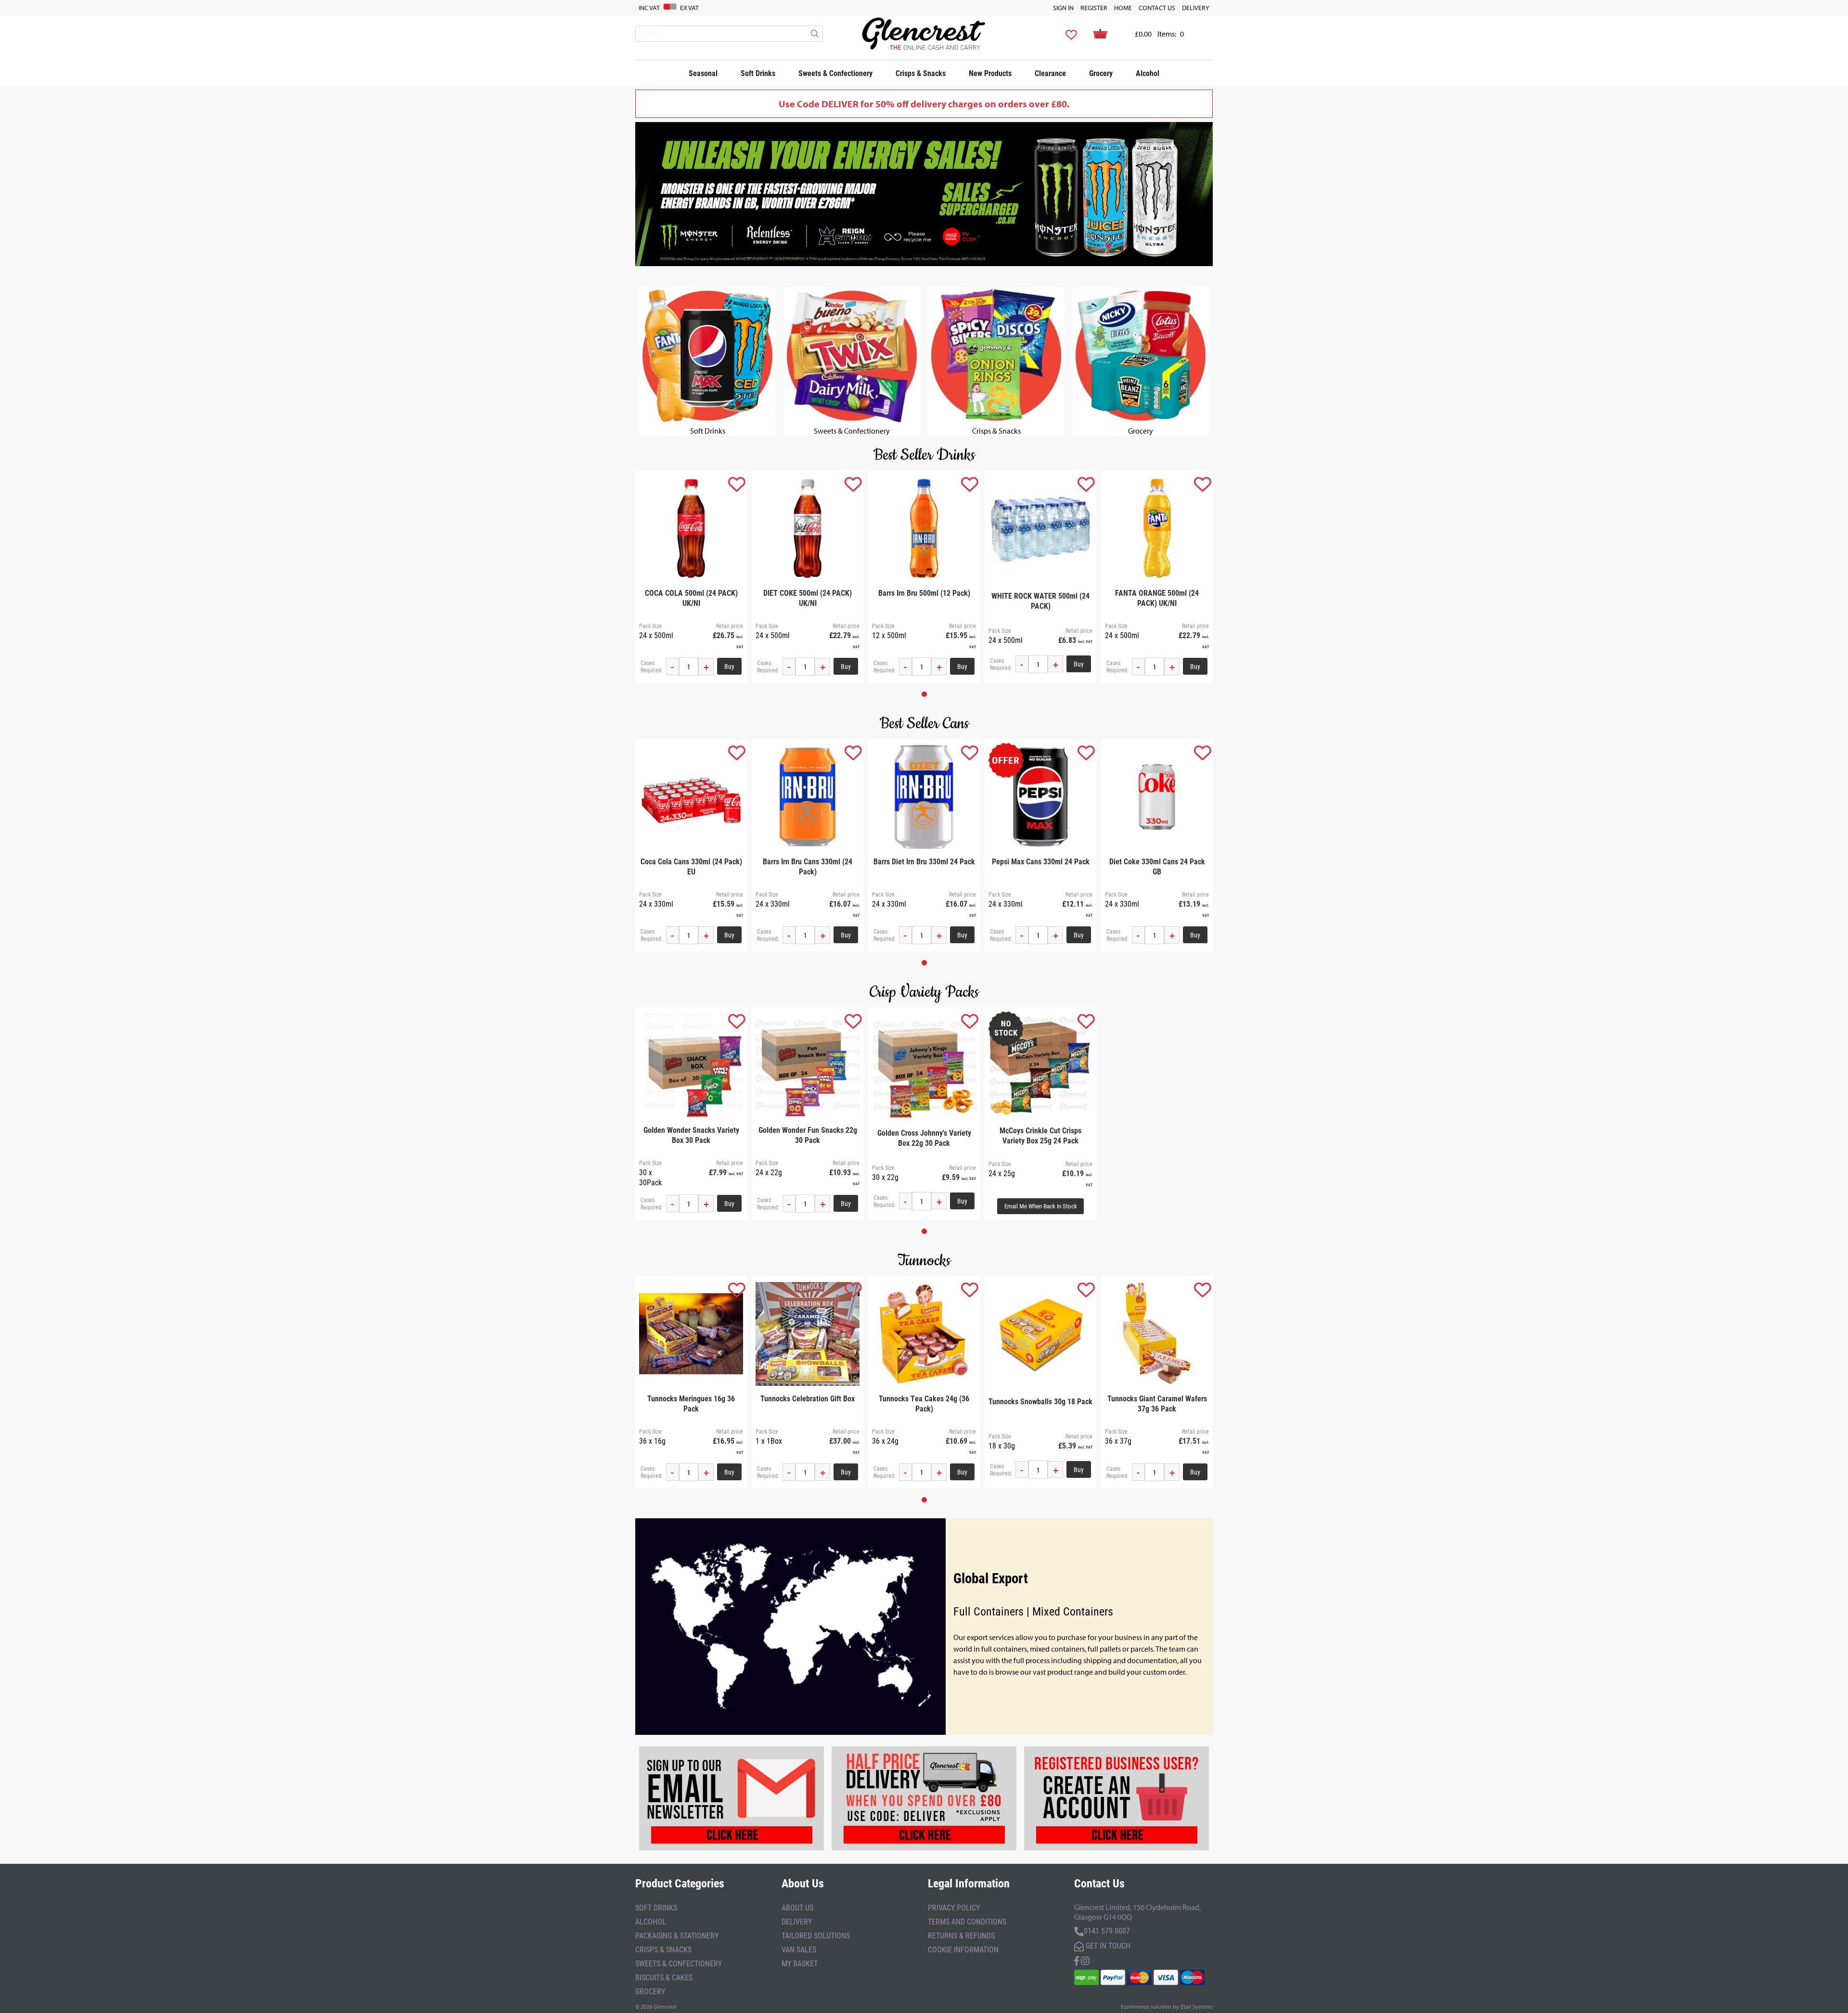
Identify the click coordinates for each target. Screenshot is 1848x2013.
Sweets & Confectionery (835, 73)
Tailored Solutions (816, 1935)
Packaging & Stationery (677, 1935)
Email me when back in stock (1041, 1206)
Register (1094, 8)
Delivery (1196, 8)
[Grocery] (1141, 421)
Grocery (1101, 73)
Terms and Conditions (967, 1921)
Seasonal (703, 73)
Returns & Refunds (961, 1935)
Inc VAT (649, 8)
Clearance (1050, 73)
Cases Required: (652, 667)
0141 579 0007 (1107, 1930)
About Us (797, 1907)
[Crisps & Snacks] (996, 421)
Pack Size (650, 626)
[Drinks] (707, 421)
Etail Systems (1197, 2007)
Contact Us (1157, 8)
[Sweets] (852, 421)
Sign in (1063, 8)
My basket (800, 1963)
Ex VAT (689, 8)
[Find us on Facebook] (1077, 1960)
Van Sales (799, 1949)
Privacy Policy (954, 1907)
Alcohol (1148, 73)
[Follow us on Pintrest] (1085, 1960)
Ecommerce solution (1146, 2007)
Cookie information (963, 1949)
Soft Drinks (758, 73)
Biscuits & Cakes (664, 1977)
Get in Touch (1107, 1945)
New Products (990, 73)
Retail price (730, 626)
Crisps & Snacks (921, 73)
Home (1123, 8)
